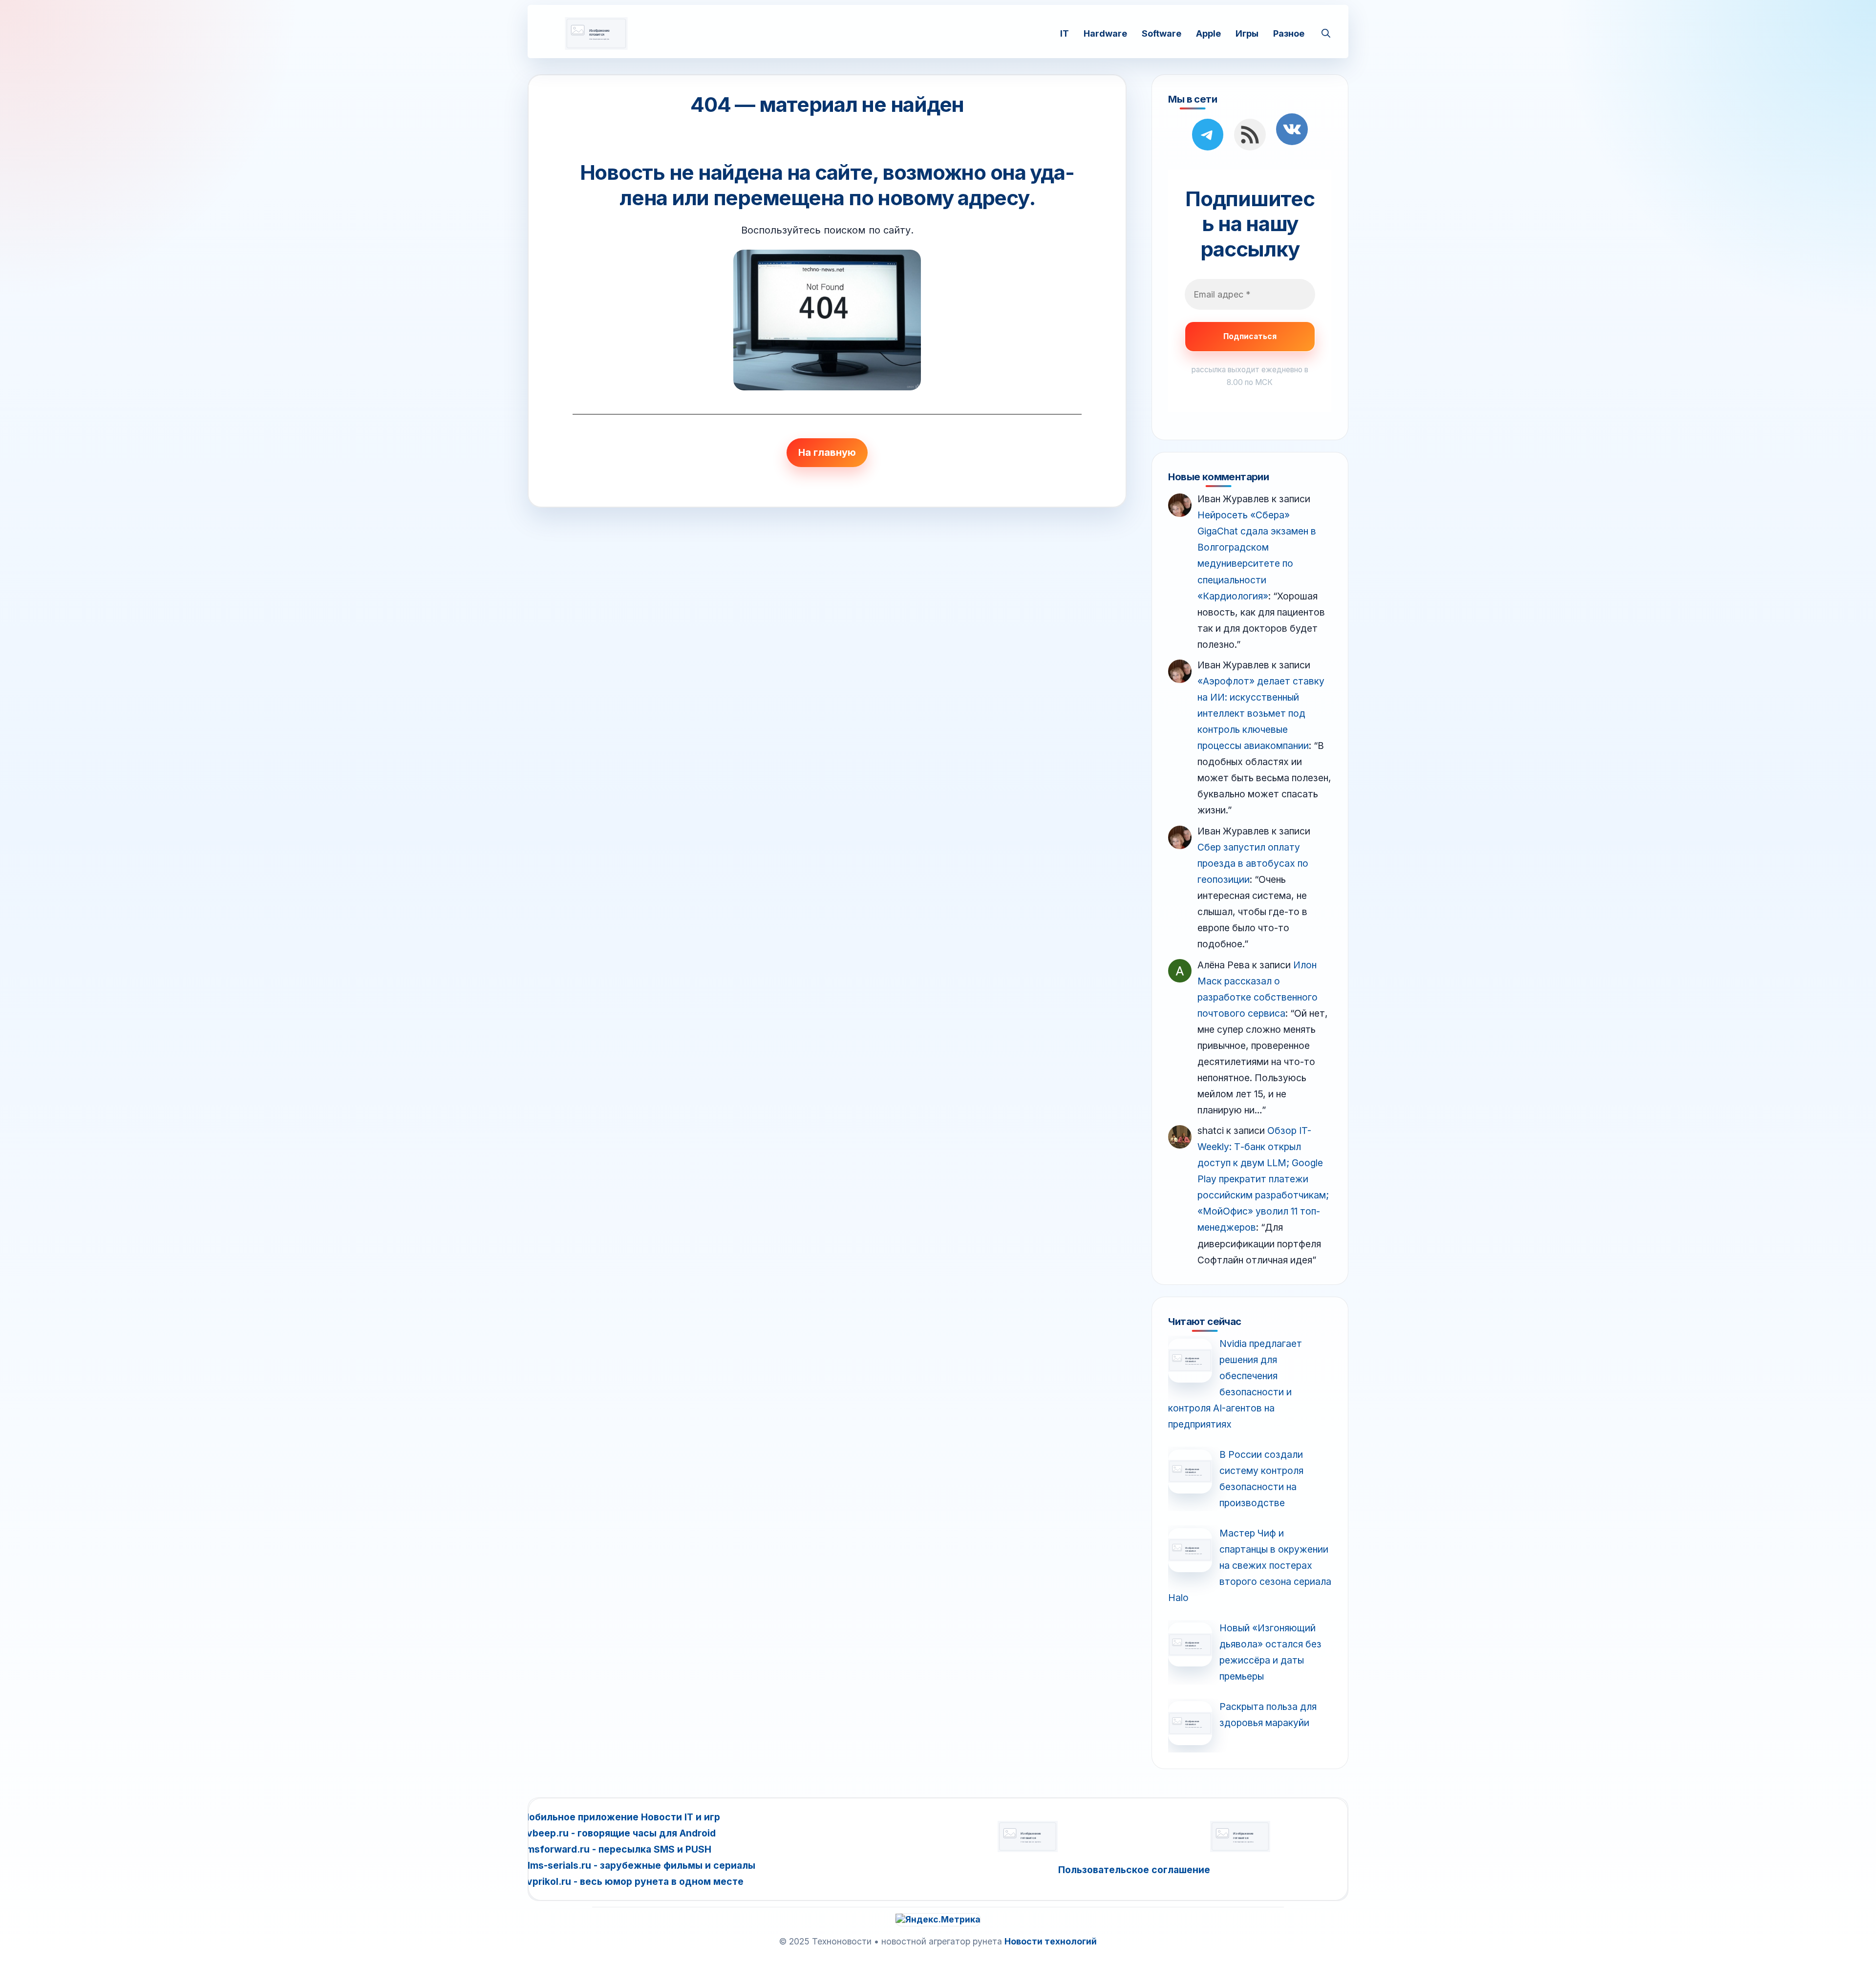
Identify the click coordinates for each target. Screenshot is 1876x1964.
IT (1065, 33)
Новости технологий (1051, 1941)
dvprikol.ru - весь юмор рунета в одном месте (632, 1881)
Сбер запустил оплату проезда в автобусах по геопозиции (1253, 863)
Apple (1208, 33)
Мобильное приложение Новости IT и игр (620, 1817)
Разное (1289, 33)
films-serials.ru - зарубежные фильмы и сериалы (638, 1865)
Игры (1247, 33)
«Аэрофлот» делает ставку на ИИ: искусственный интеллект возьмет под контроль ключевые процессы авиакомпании (1261, 713)
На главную (827, 452)
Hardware (1105, 33)
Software (1162, 33)
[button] (1326, 33)
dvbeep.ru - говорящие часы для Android (618, 1833)
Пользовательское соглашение (1134, 1870)
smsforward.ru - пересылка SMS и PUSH (616, 1849)
